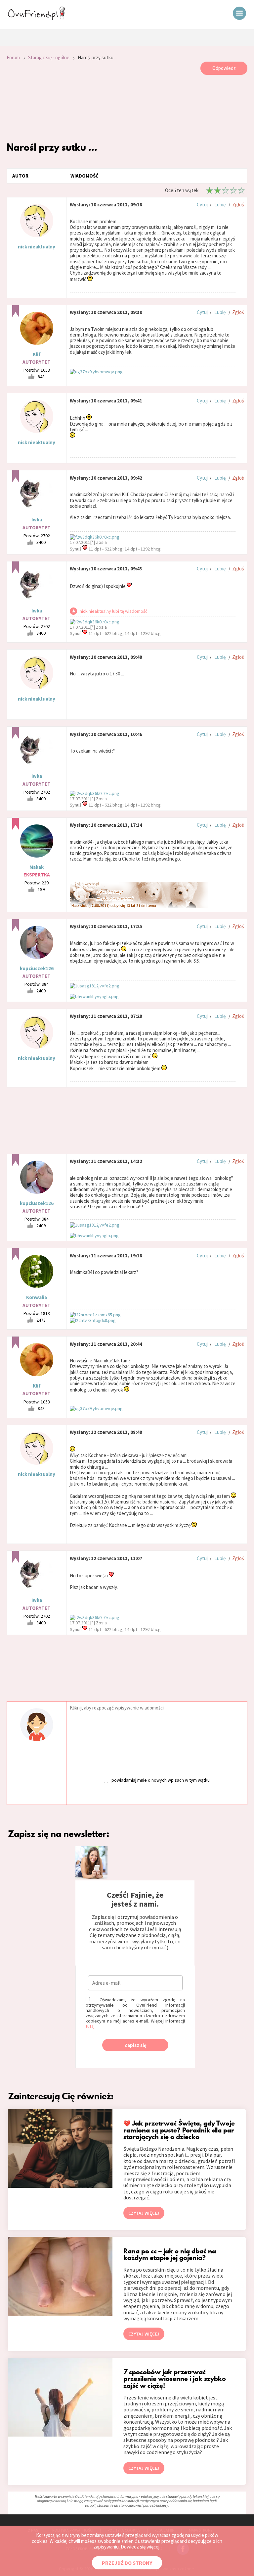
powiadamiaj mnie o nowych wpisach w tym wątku (161, 1780)
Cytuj (202, 205)
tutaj (90, 2026)
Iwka (37, 520)
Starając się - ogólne (49, 57)
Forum (13, 57)
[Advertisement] (127, 108)
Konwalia (37, 1297)
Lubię (220, 205)
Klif (37, 354)
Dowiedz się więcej (140, 2547)
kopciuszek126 (37, 968)
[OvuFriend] (36, 18)
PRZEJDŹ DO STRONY (127, 2563)
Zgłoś (238, 205)
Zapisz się (135, 2045)
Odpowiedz (224, 68)
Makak (37, 867)
